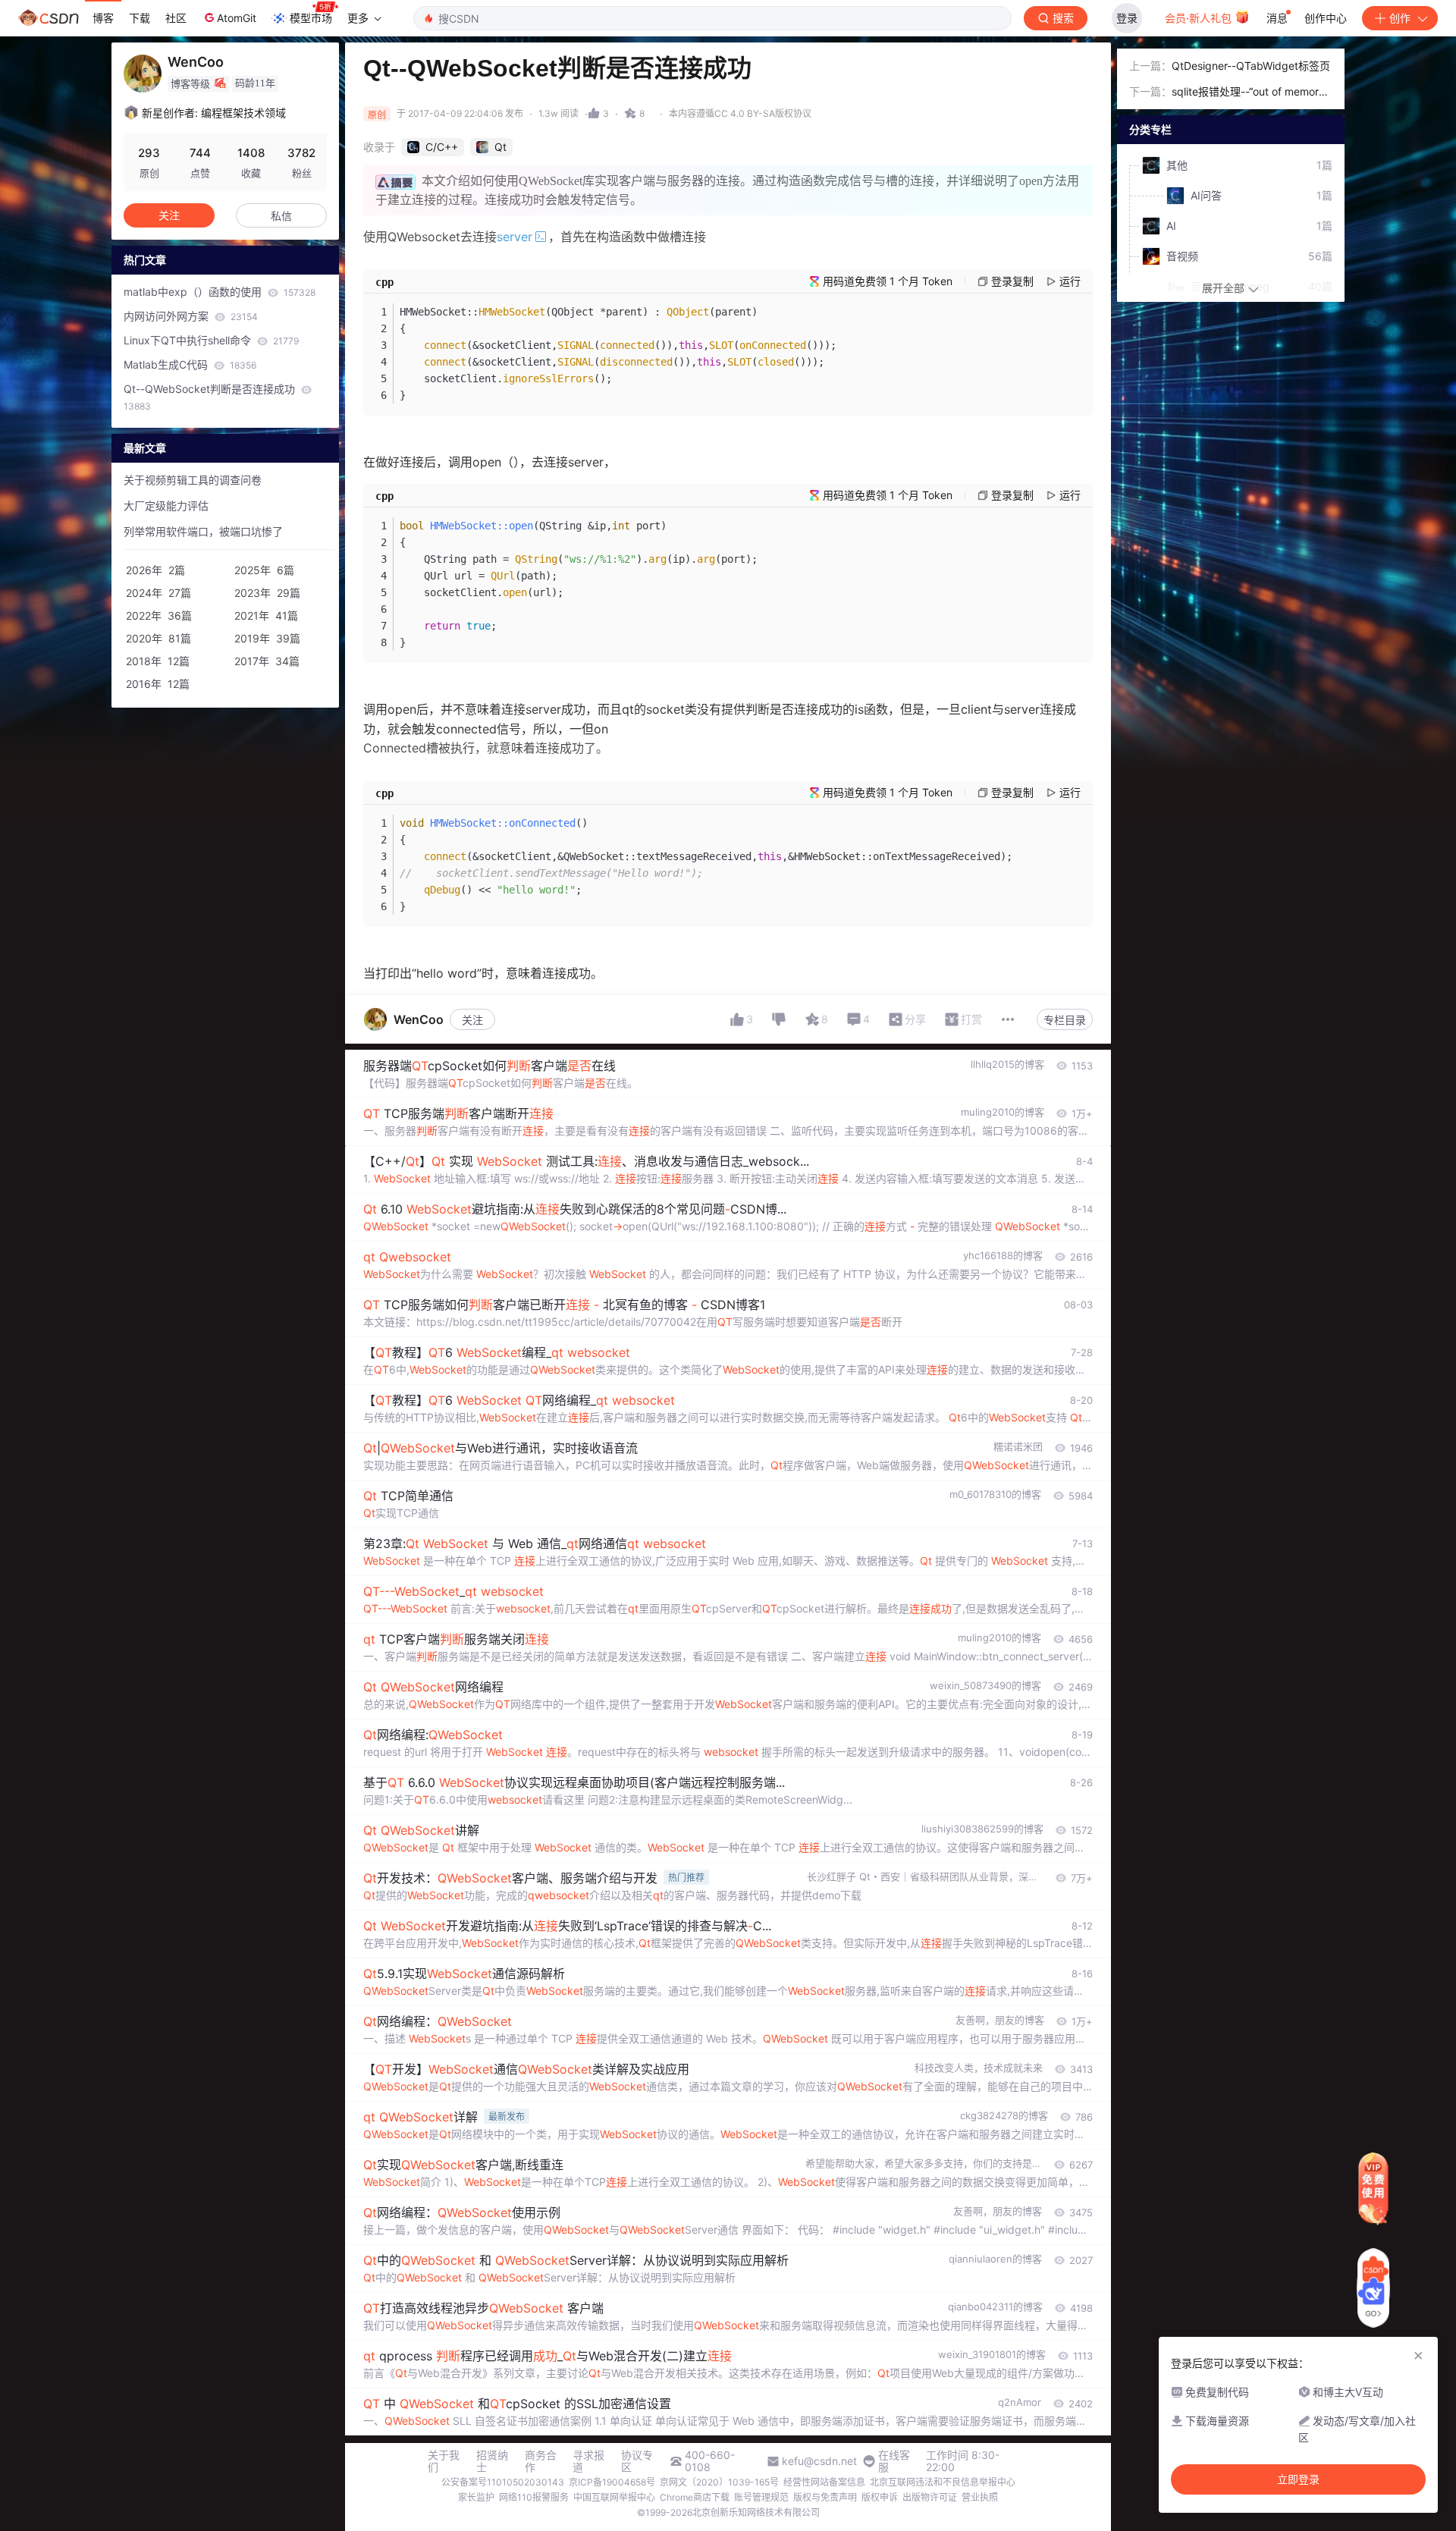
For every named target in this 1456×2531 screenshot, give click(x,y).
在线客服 (894, 2461)
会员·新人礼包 (1200, 18)
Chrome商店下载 (695, 2497)
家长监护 (476, 2497)
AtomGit (237, 18)
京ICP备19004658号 (612, 2482)
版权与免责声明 (825, 2497)
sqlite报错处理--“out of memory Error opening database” (1248, 93)
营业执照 (980, 2497)
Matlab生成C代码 (190, 364)
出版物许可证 (930, 2497)
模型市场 (311, 18)
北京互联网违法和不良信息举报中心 (943, 2482)
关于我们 (444, 2461)
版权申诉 (880, 2497)
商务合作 (541, 2461)
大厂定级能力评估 (166, 506)
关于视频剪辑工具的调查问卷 (193, 480)
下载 (140, 18)
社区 (176, 18)
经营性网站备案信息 (824, 2482)
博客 (103, 18)
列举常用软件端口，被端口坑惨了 (203, 531)
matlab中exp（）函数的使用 (220, 292)
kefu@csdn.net (819, 2461)
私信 (281, 216)
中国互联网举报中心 (614, 2497)
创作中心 (1326, 18)
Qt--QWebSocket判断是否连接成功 (211, 397)
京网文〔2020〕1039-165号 (719, 2482)
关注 (472, 1020)
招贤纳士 (492, 2461)
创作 (1400, 18)
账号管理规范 (761, 2497)
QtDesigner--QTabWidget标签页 (1251, 66)
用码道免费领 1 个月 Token (888, 281)
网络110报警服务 (534, 2497)
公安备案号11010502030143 (503, 2482)
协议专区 (637, 2461)
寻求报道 (588, 2461)
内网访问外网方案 (191, 316)
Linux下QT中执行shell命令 (211, 340)
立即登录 (1298, 2479)
